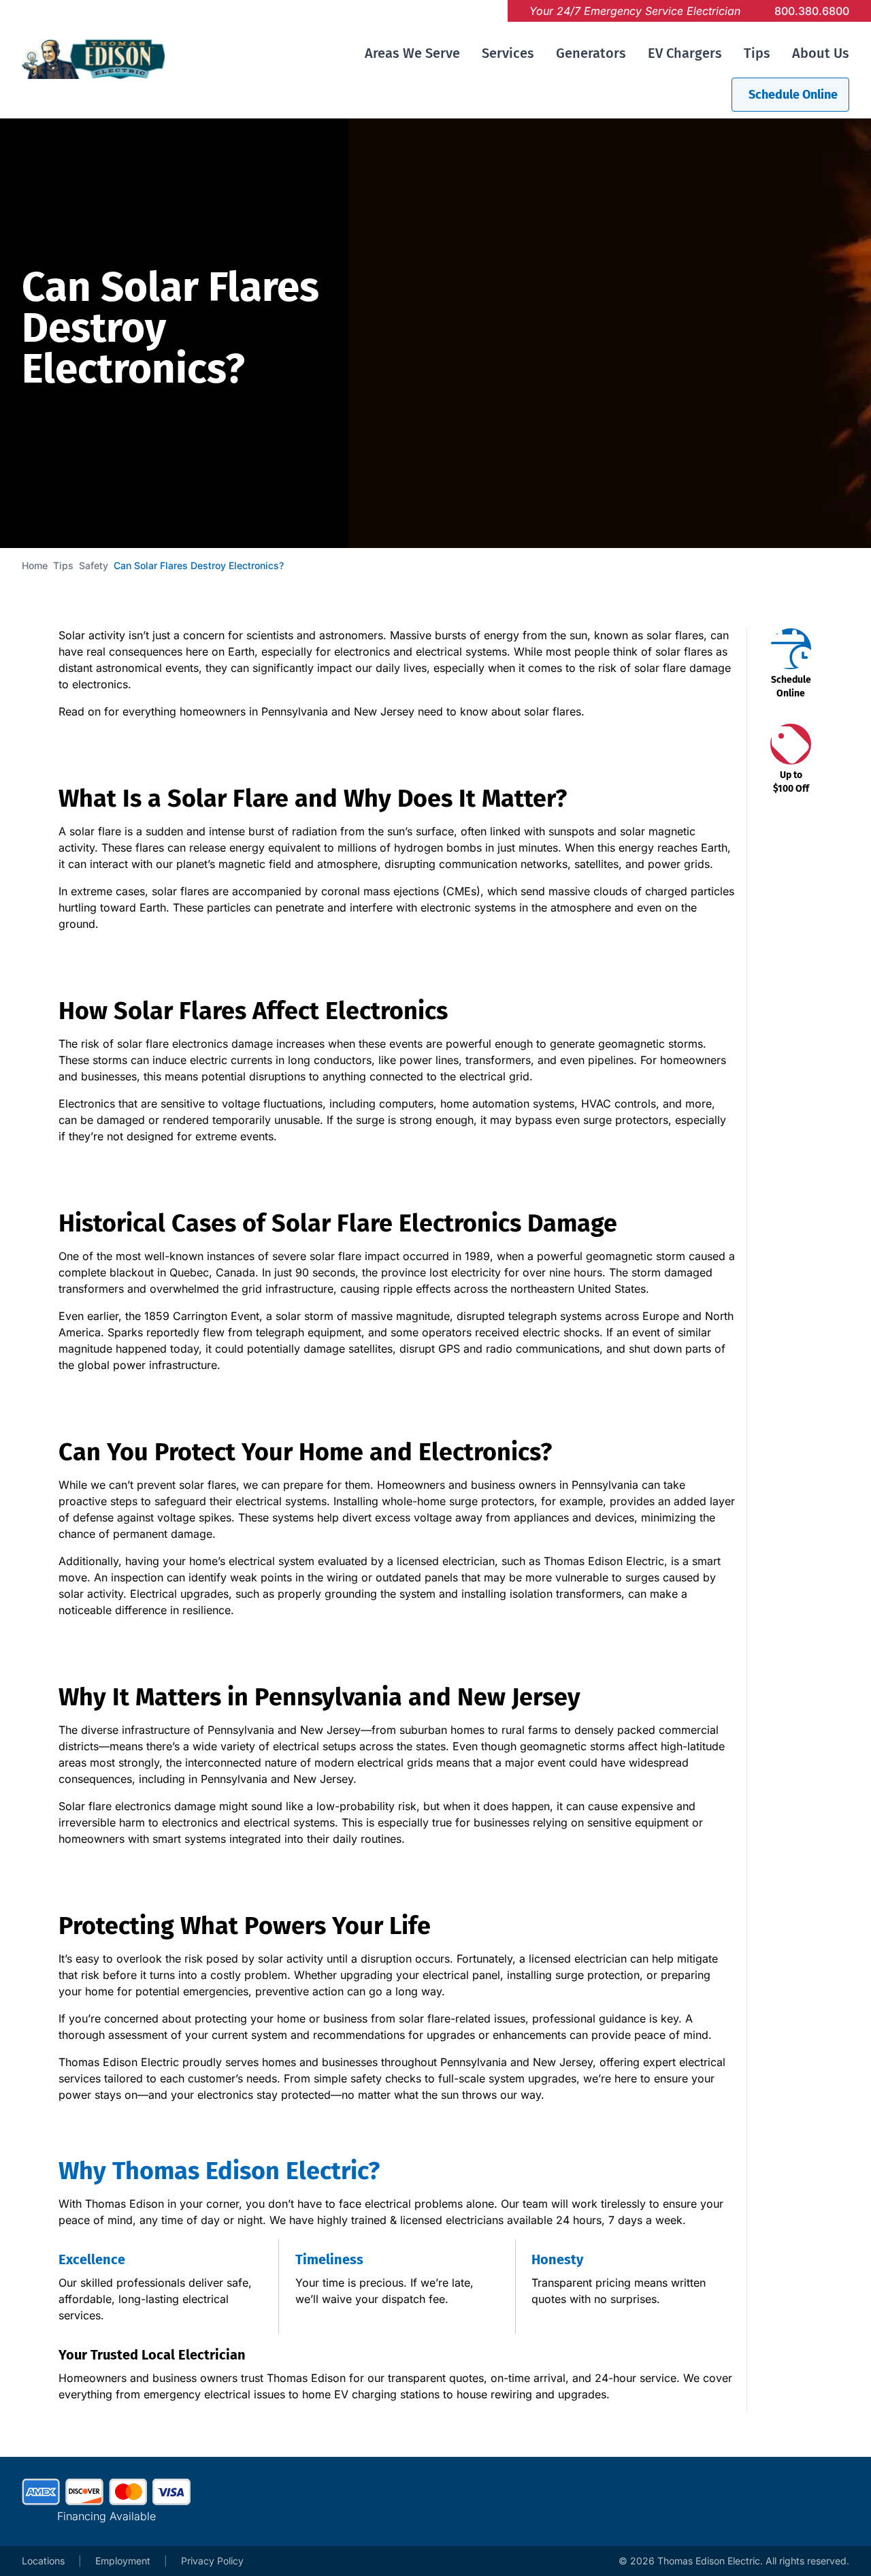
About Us (821, 53)
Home (35, 565)
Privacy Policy (212, 2561)
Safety (94, 565)
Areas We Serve (412, 53)
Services (508, 53)
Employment (123, 2561)
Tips (757, 53)
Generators (591, 53)
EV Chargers (685, 53)
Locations (43, 2561)
